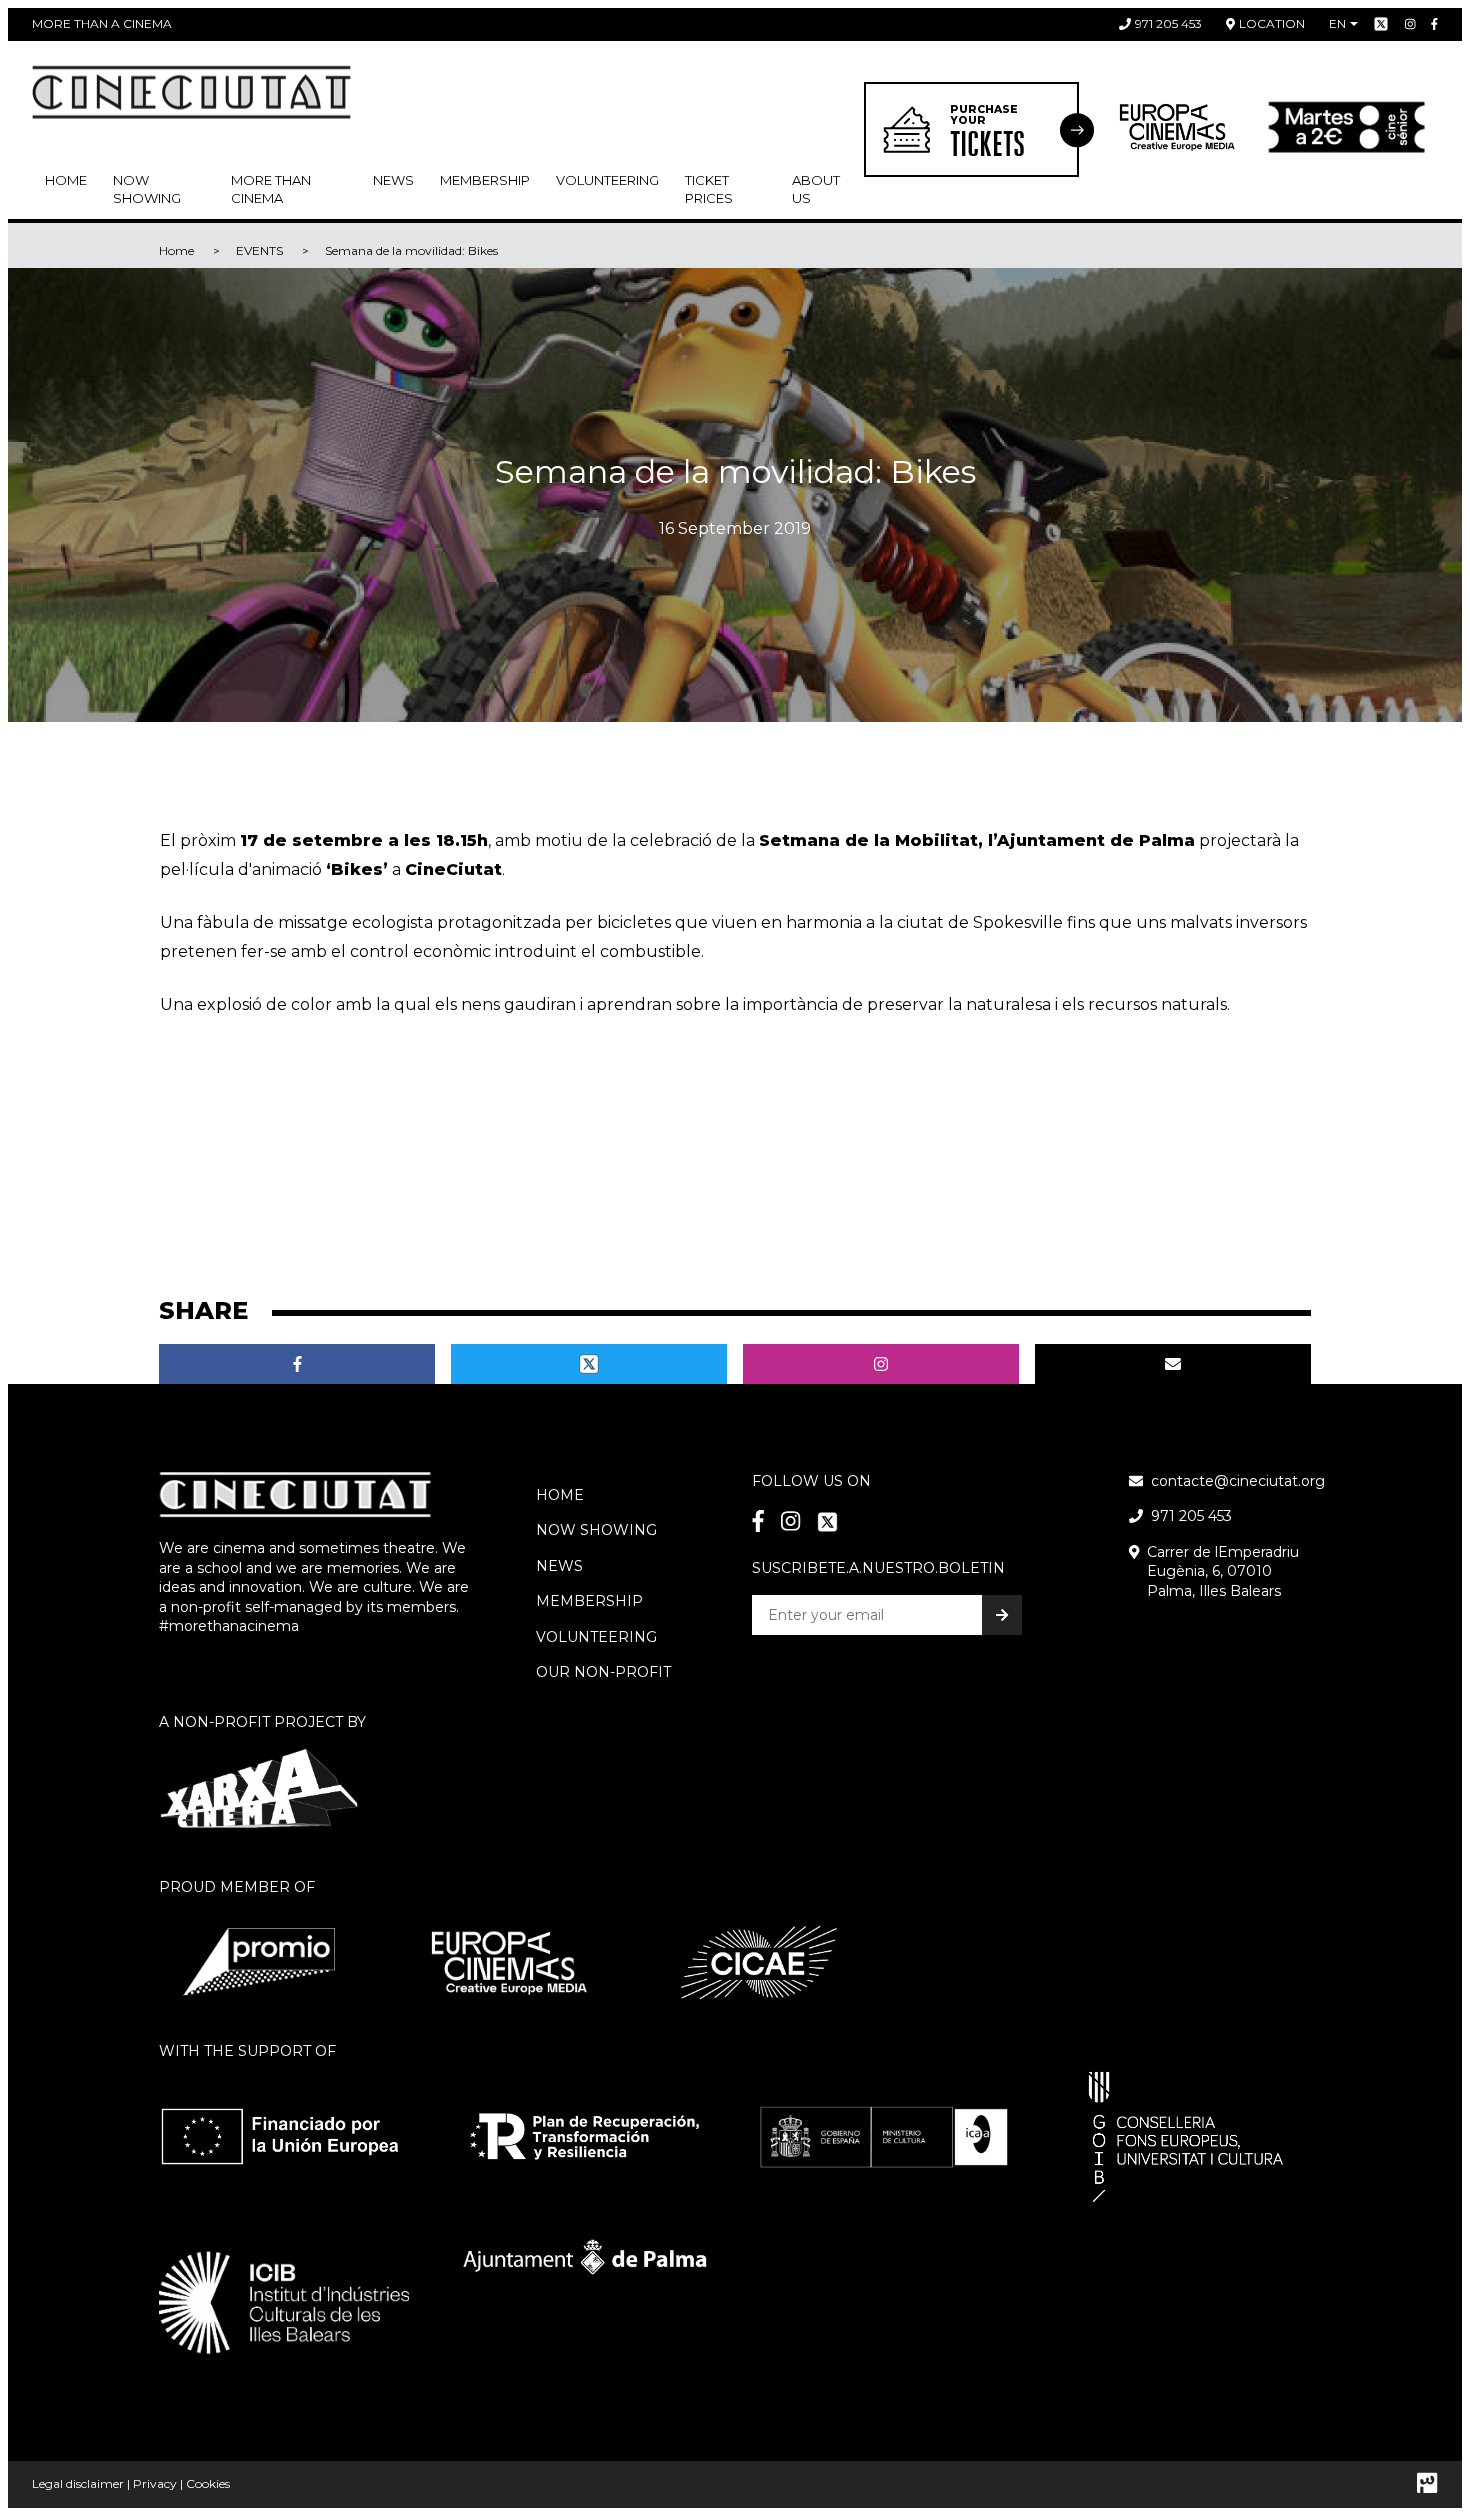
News (393, 180)
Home (66, 180)
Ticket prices (709, 189)
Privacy (155, 2483)
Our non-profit (603, 1672)
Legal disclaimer (78, 2483)
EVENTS (259, 250)
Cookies (208, 2483)
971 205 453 (1168, 23)
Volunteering (607, 180)
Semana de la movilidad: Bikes (411, 250)
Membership (589, 1601)
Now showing (147, 189)
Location (1272, 23)
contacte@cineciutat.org (1238, 1481)
